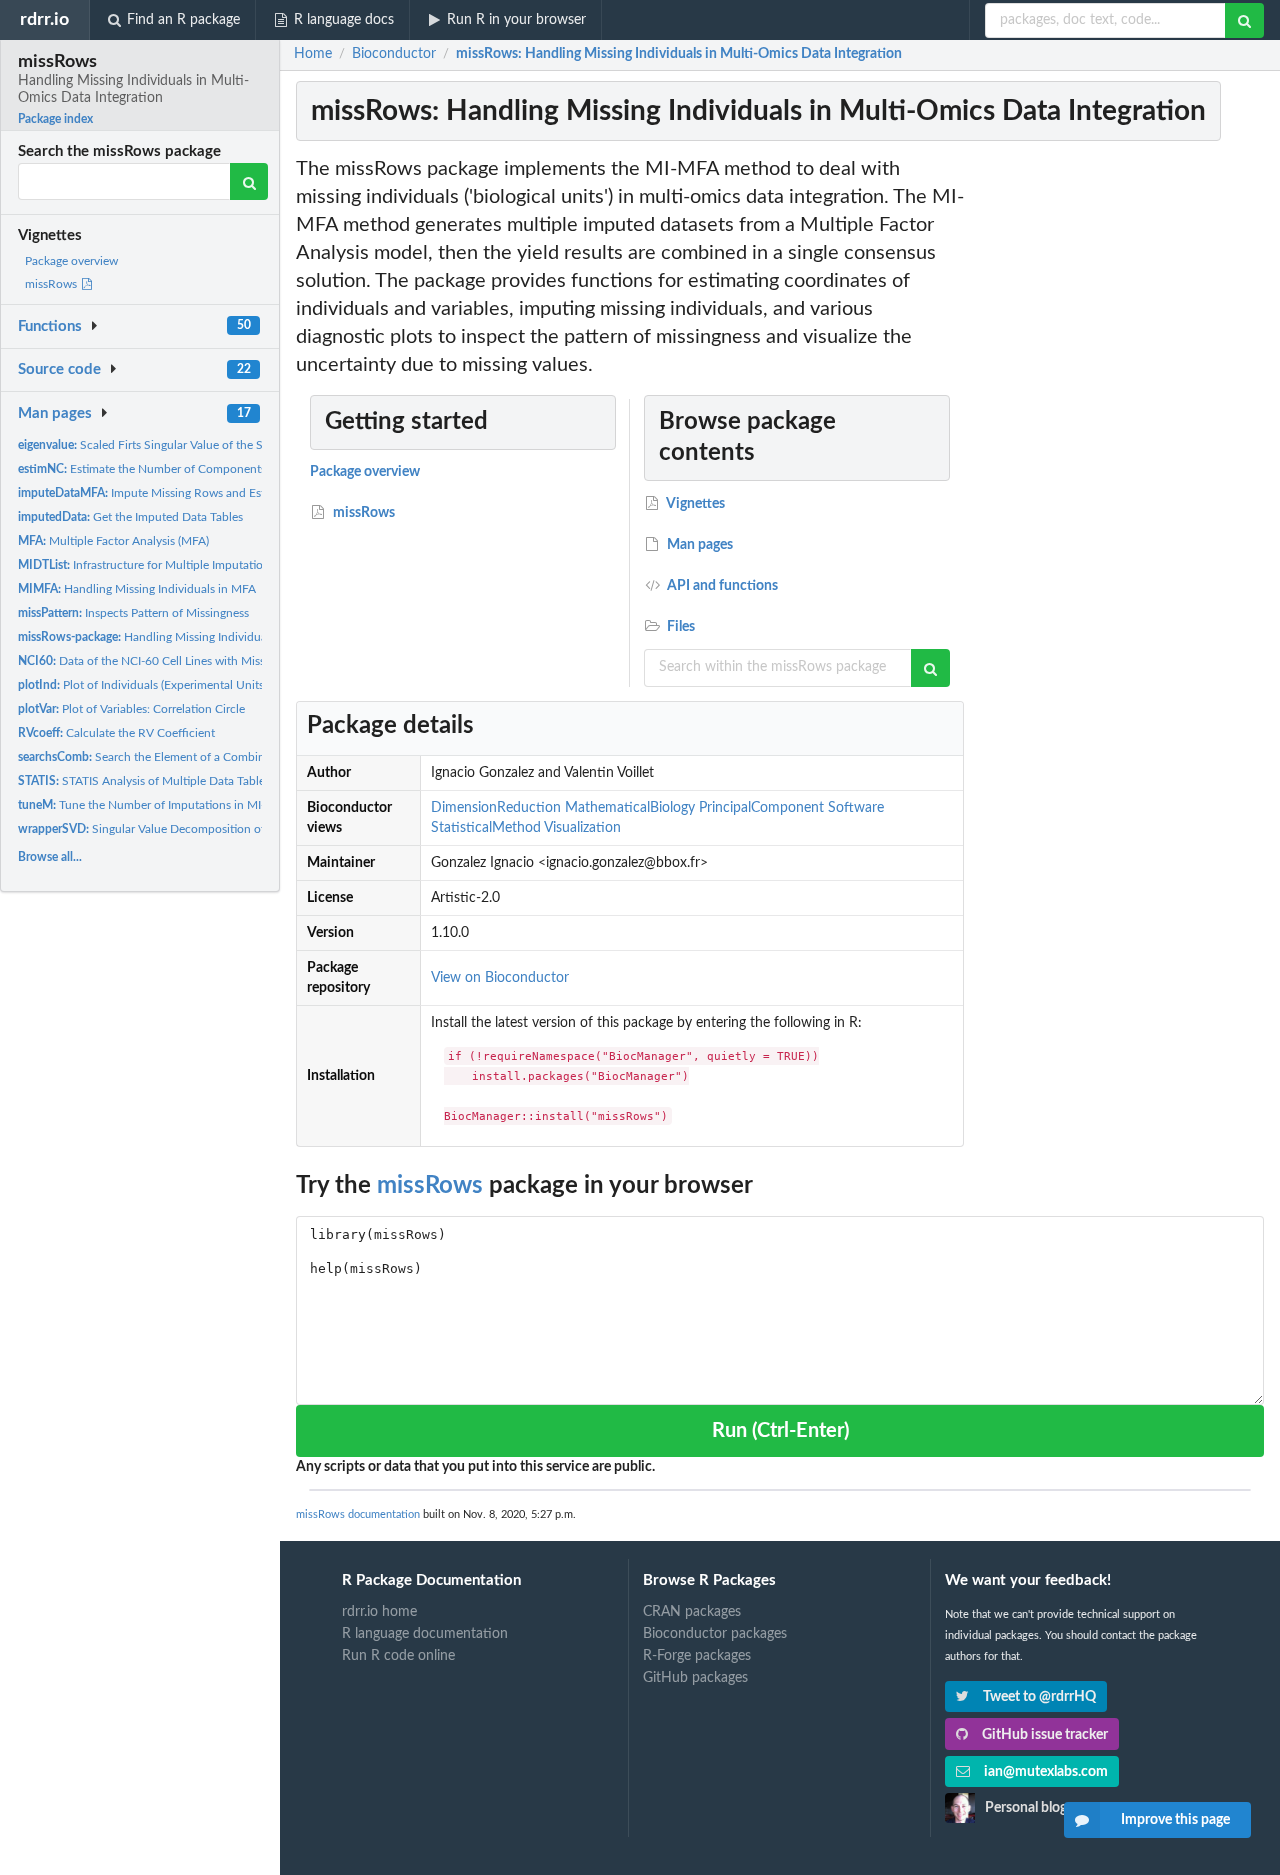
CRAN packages (692, 1612)
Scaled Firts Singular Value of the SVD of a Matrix (179, 445)
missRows (52, 284)
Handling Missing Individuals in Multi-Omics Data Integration (231, 637)
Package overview (71, 261)
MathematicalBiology (630, 808)
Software (856, 808)
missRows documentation (358, 1514)
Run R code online (398, 1656)
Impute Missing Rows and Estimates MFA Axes (186, 493)
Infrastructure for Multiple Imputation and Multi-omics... (193, 565)
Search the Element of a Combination (155, 757)
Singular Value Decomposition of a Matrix (164, 829)
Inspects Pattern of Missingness (133, 613)
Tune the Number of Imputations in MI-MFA (154, 805)
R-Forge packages (697, 1656)
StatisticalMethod (486, 828)
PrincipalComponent (761, 808)
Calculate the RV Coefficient (116, 733)
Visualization (582, 828)
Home (313, 54)
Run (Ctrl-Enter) (780, 1431)
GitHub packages (695, 1678)
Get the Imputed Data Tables (130, 517)
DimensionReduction (496, 808)
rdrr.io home (379, 1612)
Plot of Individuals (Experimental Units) (142, 685)
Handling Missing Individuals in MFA (137, 589)
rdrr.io (44, 19)
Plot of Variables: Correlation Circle (131, 709)
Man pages (55, 413)
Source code (59, 369)
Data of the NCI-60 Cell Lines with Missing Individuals (179, 661)
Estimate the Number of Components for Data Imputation (195, 469)
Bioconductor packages (715, 1634)
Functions (50, 326)
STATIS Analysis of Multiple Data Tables (144, 781)
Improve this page (1175, 1820)
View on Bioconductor (500, 978)
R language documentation (425, 1634)
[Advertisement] (1118, 455)
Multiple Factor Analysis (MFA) (113, 541)
